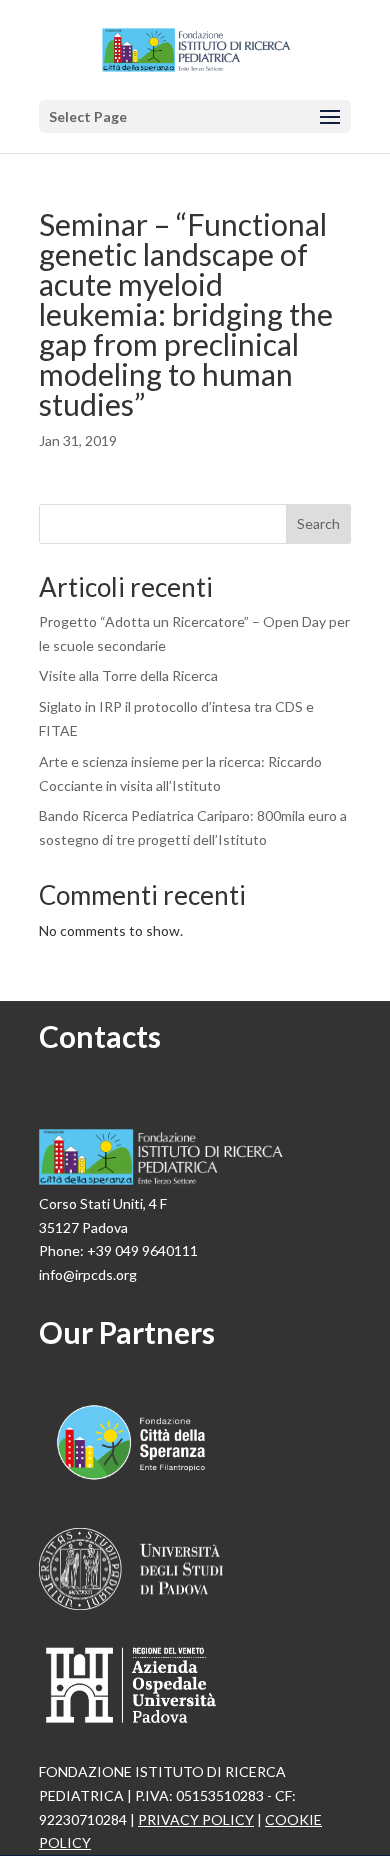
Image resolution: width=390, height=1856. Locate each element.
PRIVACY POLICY (196, 1819)
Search (318, 523)
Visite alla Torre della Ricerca (128, 675)
